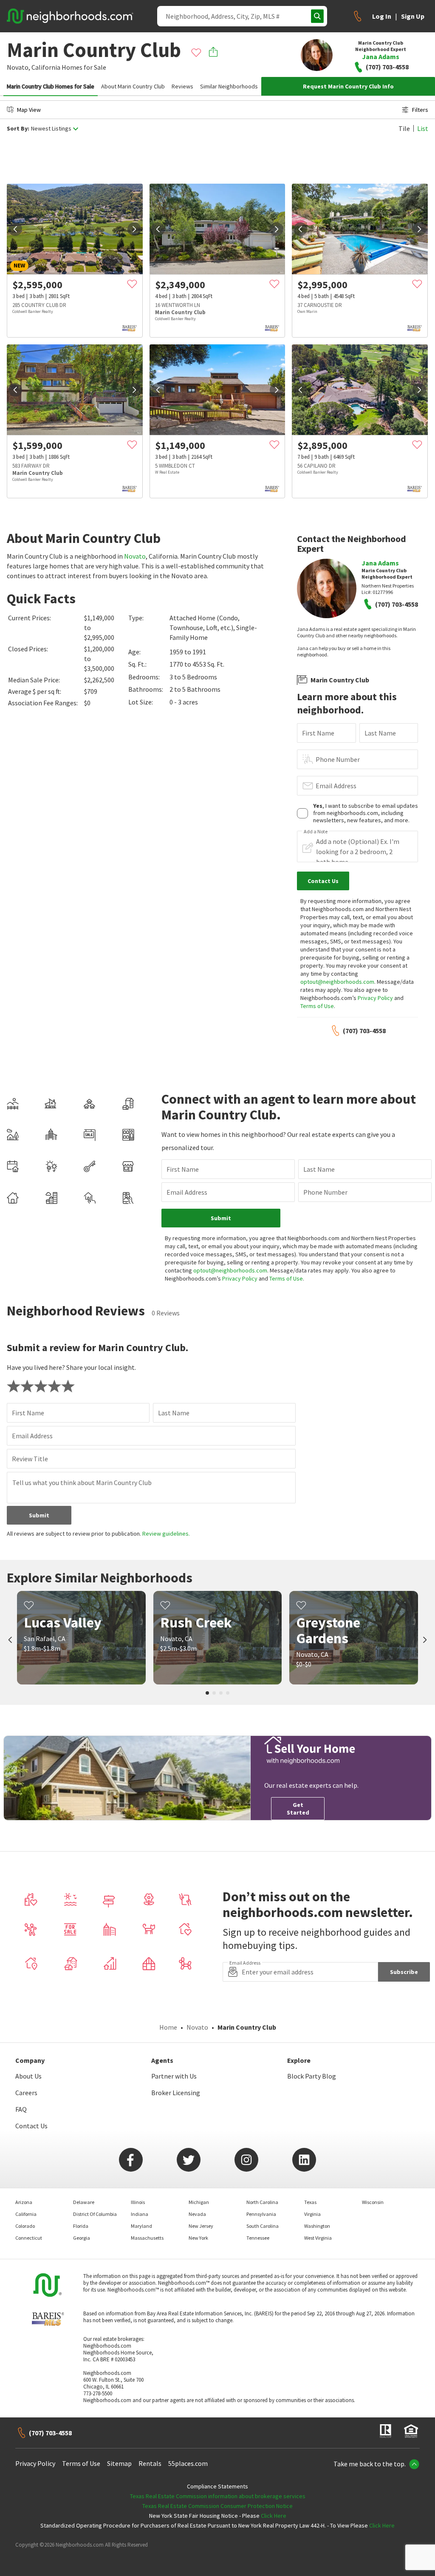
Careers (26, 2093)
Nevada (197, 2214)
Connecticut (29, 2238)
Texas (310, 2202)
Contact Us (31, 2126)
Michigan (199, 2202)
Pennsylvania (261, 2214)
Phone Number (338, 759)
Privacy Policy (375, 998)
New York (198, 2238)
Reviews (182, 86)
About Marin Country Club (133, 86)
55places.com (188, 2463)
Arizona (24, 2202)
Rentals (150, 2463)
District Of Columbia (95, 2214)
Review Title (30, 1459)
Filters (420, 110)
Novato (135, 556)
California (46, 67)
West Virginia (318, 2238)
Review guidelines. (166, 1534)
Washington (317, 2226)
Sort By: (18, 129)
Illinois (138, 2202)
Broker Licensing (176, 2093)
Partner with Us (174, 2076)
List (423, 128)
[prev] (15, 229)
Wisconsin (373, 2202)
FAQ (21, 2109)
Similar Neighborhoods (229, 86)
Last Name (380, 733)
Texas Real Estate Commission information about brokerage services (218, 2496)
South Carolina (263, 2226)
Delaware (84, 2202)
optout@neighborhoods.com (337, 982)
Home (168, 2027)
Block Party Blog (312, 2076)
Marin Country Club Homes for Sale (51, 86)
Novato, (18, 67)
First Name (318, 733)
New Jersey (201, 2226)
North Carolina (262, 2202)
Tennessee (258, 2238)
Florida (81, 2226)
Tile (404, 128)
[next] (134, 229)
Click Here (274, 2516)
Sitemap (119, 2463)
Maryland (141, 2226)
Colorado (25, 2226)
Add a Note (316, 832)
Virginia (312, 2214)
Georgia (82, 2238)
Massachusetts (147, 2238)
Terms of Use (317, 1006)
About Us (28, 2076)
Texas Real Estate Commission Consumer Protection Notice (217, 2506)
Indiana (140, 2214)
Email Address (336, 786)
